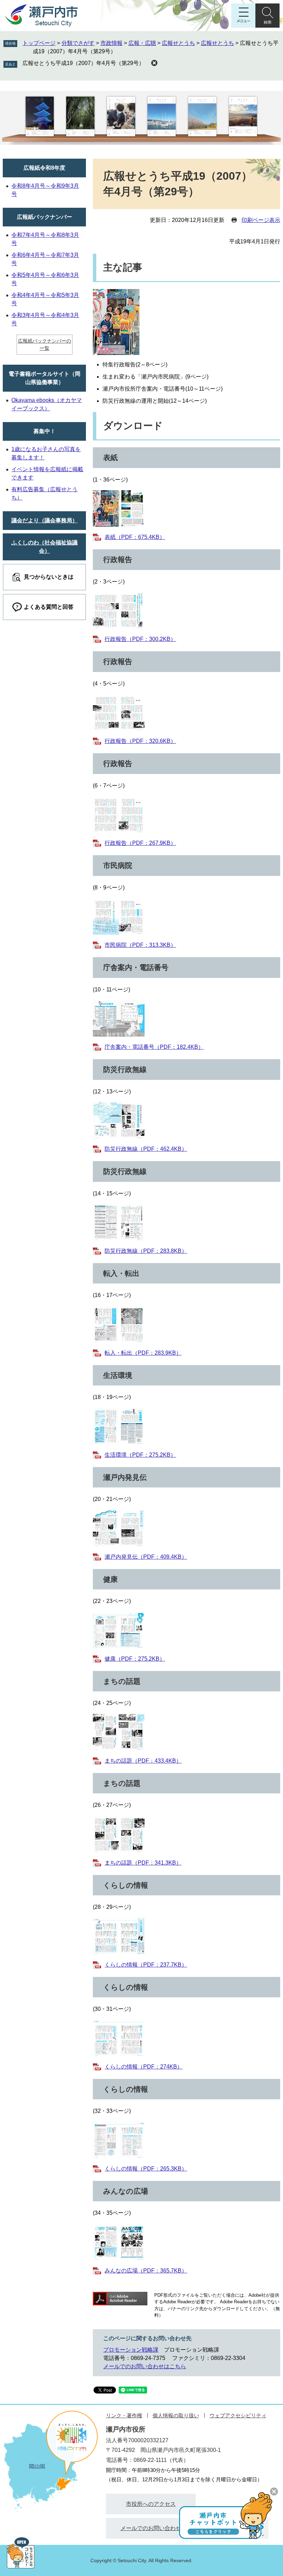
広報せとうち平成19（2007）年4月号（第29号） (83, 63)
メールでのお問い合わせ (151, 2528)
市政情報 (111, 43)
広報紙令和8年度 (44, 168)
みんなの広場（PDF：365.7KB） (146, 2271)
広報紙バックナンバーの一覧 (45, 344)
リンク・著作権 (124, 2415)
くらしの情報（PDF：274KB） (144, 2067)
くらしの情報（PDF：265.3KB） (146, 2169)
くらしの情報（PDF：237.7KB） (146, 1965)
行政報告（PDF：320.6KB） (140, 741)
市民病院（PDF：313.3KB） (140, 945)
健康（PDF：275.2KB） (135, 1659)
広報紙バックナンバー (45, 217)
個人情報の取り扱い (176, 2415)
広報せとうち (178, 43)
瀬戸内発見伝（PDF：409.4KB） (146, 1557)
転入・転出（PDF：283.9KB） (143, 1353)
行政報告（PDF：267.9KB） (140, 843)
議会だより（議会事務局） (45, 520)
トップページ (39, 43)
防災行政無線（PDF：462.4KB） (146, 1149)
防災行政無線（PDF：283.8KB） (146, 1251)
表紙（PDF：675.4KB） (135, 537)
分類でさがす (78, 43)
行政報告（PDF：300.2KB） (140, 639)
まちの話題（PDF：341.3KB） (143, 1863)
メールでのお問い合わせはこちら (145, 2366)
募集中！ (45, 431)
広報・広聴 (142, 43)
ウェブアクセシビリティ (238, 2415)
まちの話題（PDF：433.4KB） (143, 1761)
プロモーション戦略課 (131, 2350)
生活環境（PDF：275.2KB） (140, 1455)
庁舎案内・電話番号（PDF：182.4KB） (154, 1047)
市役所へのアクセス (151, 2504)
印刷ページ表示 (261, 220)
